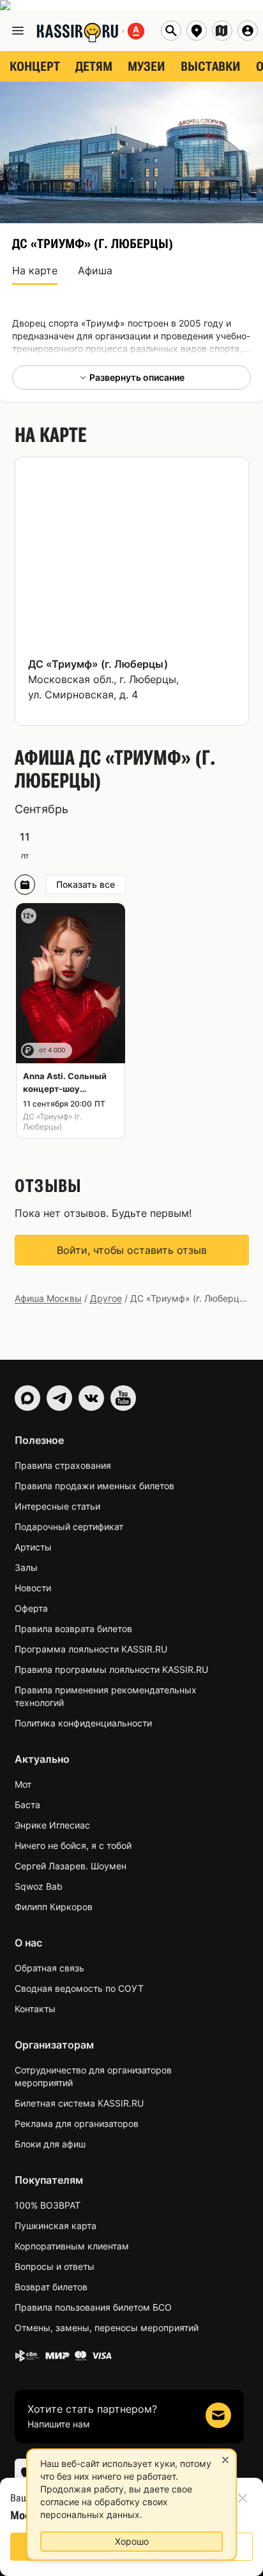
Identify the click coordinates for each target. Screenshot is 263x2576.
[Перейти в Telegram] (59, 1398)
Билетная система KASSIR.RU (79, 2103)
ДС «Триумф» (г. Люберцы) (98, 664)
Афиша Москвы (48, 1298)
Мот (23, 1784)
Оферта (31, 1608)
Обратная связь (49, 1968)
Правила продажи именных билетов (94, 1486)
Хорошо (132, 2541)
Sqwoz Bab (39, 1886)
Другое (106, 1298)
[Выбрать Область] (222, 31)
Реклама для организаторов (77, 2123)
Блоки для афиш (50, 2144)
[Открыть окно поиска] (171, 31)
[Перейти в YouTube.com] (123, 1398)
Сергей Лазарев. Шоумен (71, 1866)
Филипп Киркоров (54, 1907)
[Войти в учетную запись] (248, 31)
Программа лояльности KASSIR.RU (91, 1649)
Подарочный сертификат (69, 1527)
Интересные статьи (57, 1506)
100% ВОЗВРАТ (48, 2205)
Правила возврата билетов (73, 1629)
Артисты (33, 1547)
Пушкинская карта (56, 2226)
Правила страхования (63, 1465)
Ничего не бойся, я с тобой (73, 1845)
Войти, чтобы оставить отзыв (132, 1250)
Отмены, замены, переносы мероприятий (107, 2328)
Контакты (35, 2009)
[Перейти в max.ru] (27, 1398)
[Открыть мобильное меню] (18, 31)
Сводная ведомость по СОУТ (79, 1988)
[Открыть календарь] (25, 885)
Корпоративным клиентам (72, 2246)
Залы (26, 1567)
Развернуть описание (137, 377)
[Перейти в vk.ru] (91, 1398)
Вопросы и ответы (55, 2266)
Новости (33, 1588)
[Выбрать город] (197, 31)
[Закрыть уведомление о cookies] (225, 2460)
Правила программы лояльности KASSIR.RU (111, 1669)
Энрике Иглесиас (52, 1825)
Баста (27, 1805)
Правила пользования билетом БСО (93, 2307)
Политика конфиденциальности (83, 1723)
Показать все (86, 884)
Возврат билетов (51, 2287)
